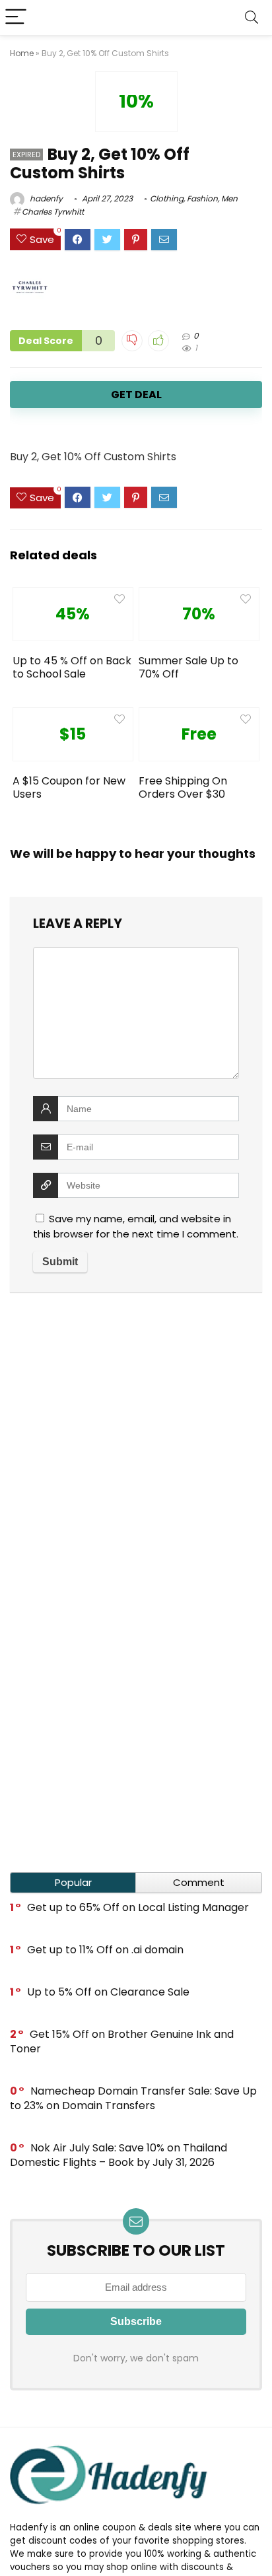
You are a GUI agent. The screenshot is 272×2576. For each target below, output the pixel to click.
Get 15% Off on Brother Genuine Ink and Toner (122, 2041)
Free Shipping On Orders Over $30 (183, 787)
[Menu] (16, 17)
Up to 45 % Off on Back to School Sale (72, 667)
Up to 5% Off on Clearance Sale (108, 1992)
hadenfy (45, 198)
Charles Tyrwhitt (53, 212)
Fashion (202, 198)
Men (229, 198)
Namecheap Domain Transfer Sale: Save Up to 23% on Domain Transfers (133, 2098)
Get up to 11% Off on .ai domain (105, 1950)
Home (22, 53)
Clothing (167, 198)
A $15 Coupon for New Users (69, 787)
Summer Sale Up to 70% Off (188, 667)
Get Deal (136, 395)
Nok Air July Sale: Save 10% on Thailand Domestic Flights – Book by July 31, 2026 (119, 2155)
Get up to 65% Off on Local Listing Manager (138, 1907)
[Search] (252, 17)
